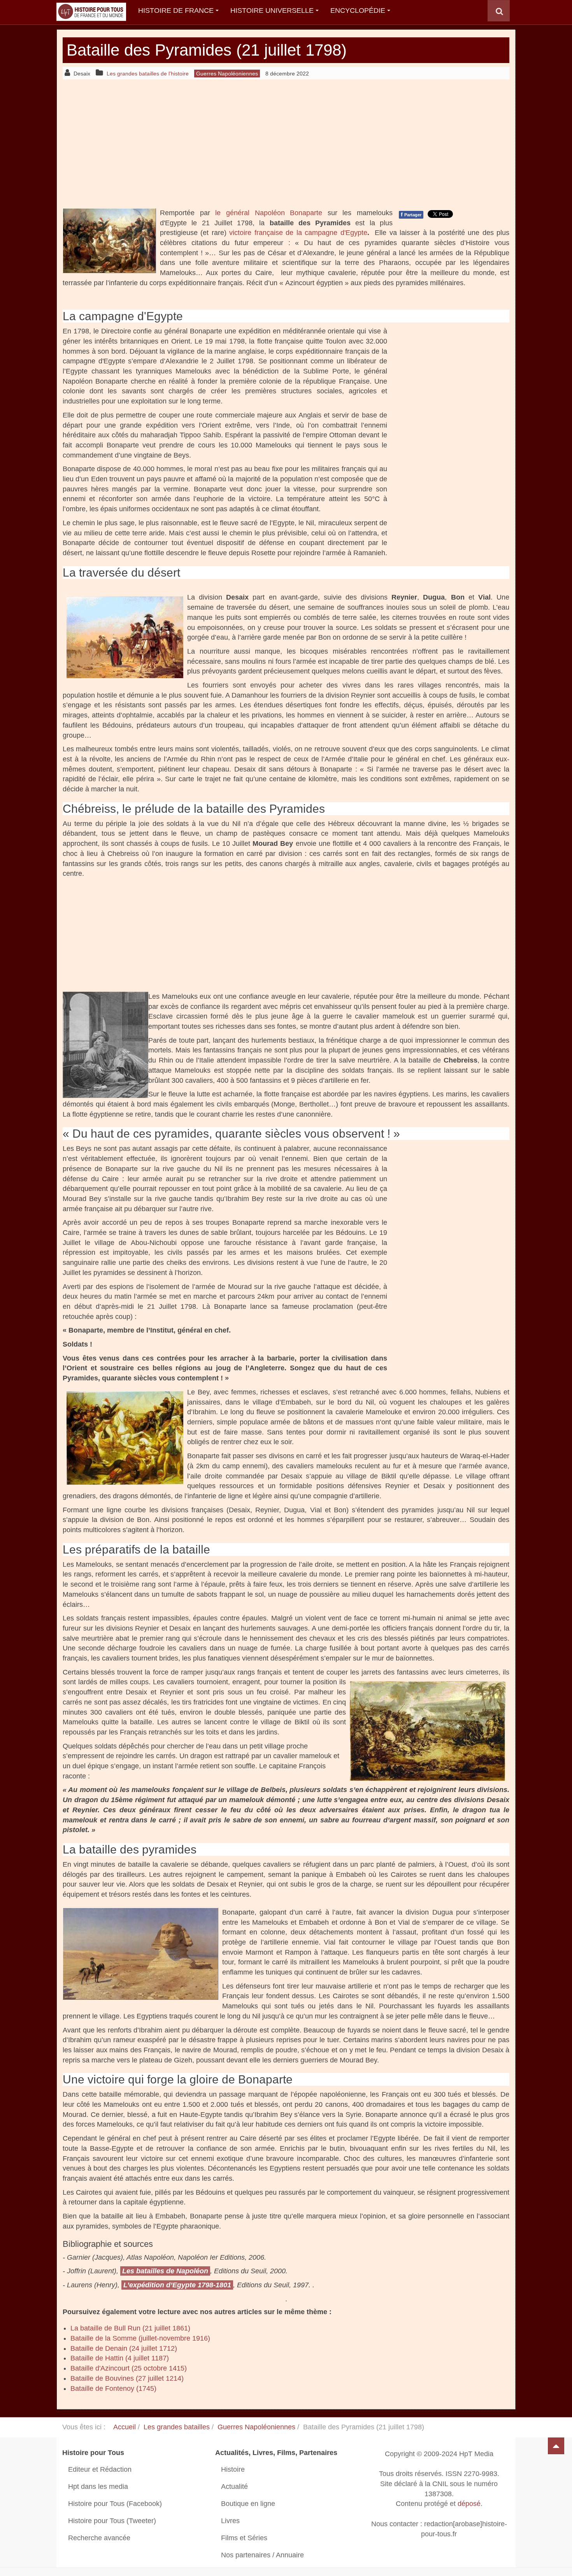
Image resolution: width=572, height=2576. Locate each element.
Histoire (233, 2469)
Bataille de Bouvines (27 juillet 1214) (127, 2378)
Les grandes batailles (177, 2427)
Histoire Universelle (272, 11)
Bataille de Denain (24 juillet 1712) (124, 2348)
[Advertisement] (286, 144)
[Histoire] (88, 11)
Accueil (125, 2427)
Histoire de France (176, 11)
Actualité (234, 2487)
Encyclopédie (358, 11)
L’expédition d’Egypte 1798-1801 (177, 2285)
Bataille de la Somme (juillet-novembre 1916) (140, 2338)
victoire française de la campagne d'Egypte (298, 233)
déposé (469, 2504)
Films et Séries (244, 2538)
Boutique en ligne (248, 2504)
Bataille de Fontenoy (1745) (113, 2388)
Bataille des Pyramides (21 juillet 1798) (207, 50)
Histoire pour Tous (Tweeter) (112, 2521)
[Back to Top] (556, 2446)
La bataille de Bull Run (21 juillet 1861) (130, 2328)
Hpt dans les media (98, 2487)
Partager (411, 214)
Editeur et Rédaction (100, 2469)
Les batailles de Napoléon (165, 2271)
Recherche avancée (99, 2538)
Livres (230, 2521)
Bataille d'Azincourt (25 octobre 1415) (129, 2368)
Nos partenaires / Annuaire (262, 2555)
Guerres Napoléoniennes (256, 2427)
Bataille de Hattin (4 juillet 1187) (120, 2358)
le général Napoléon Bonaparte (269, 213)
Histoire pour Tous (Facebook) (115, 2504)
